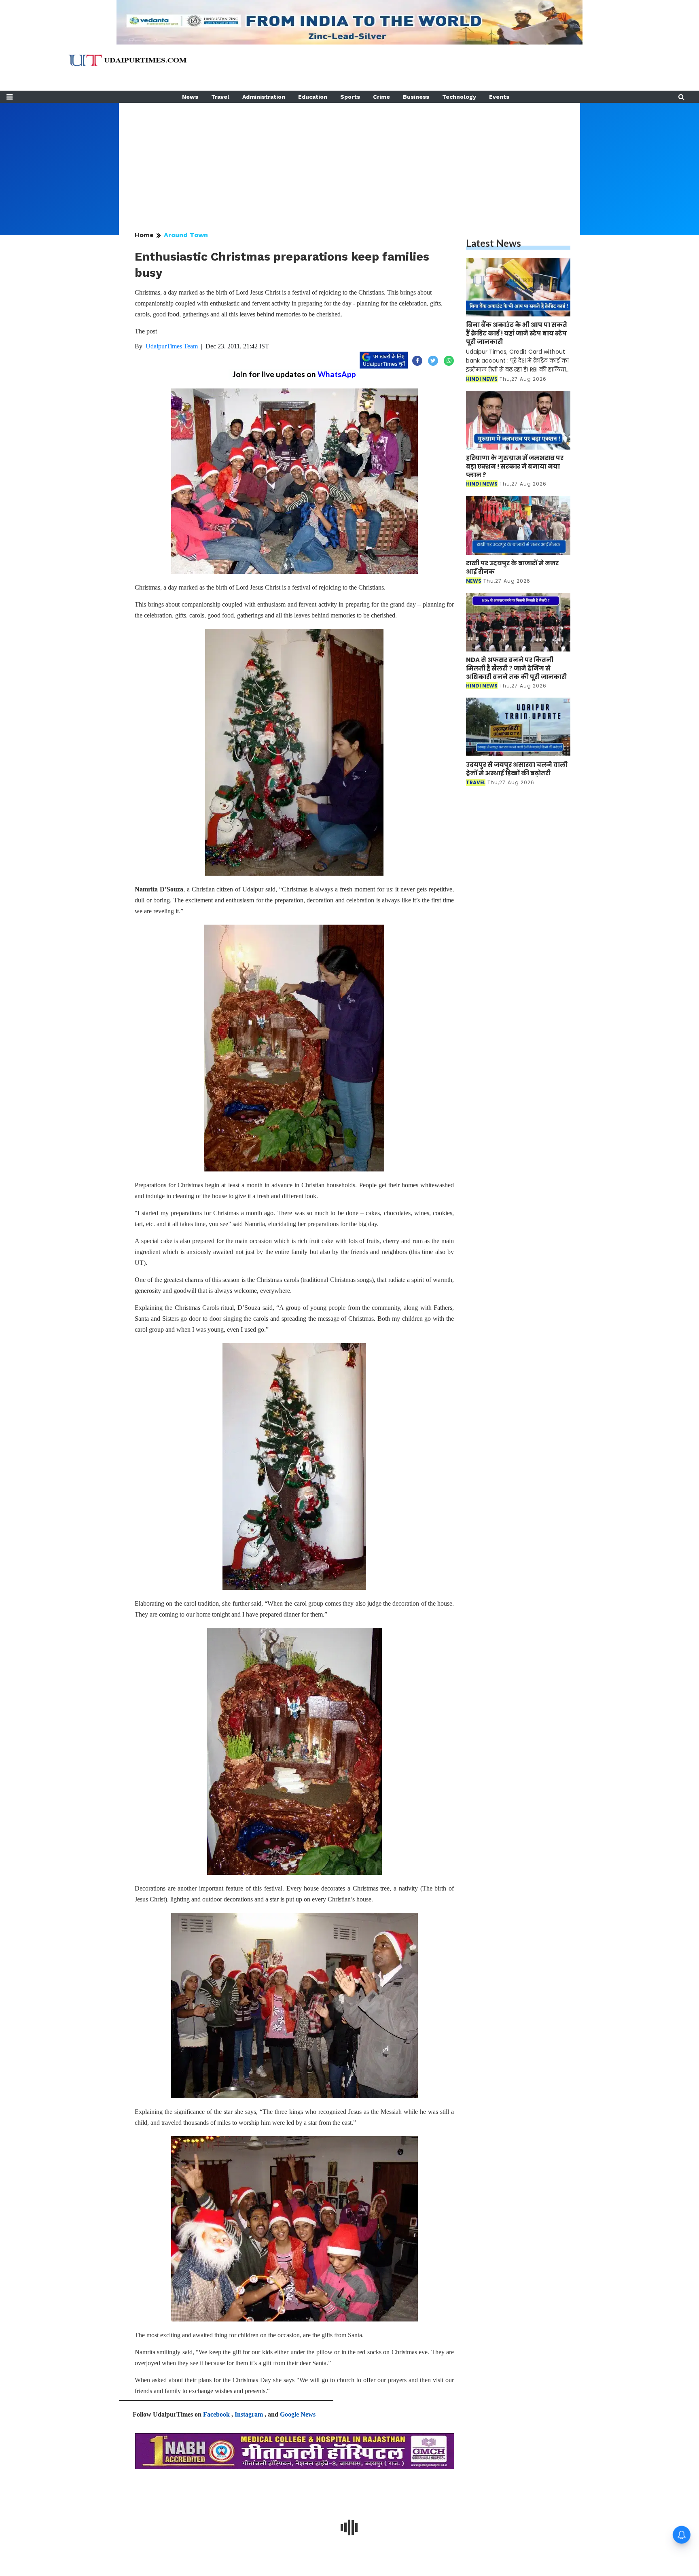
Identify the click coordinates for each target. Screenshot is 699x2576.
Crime (381, 97)
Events (499, 97)
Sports (350, 97)
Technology (459, 97)
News (190, 97)
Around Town (186, 235)
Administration (264, 97)
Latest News (494, 243)
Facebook (216, 2414)
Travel (220, 97)
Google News (298, 2414)
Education (313, 97)
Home (144, 235)
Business (416, 97)
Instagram (249, 2414)
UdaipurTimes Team (172, 346)
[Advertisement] (349, 159)
